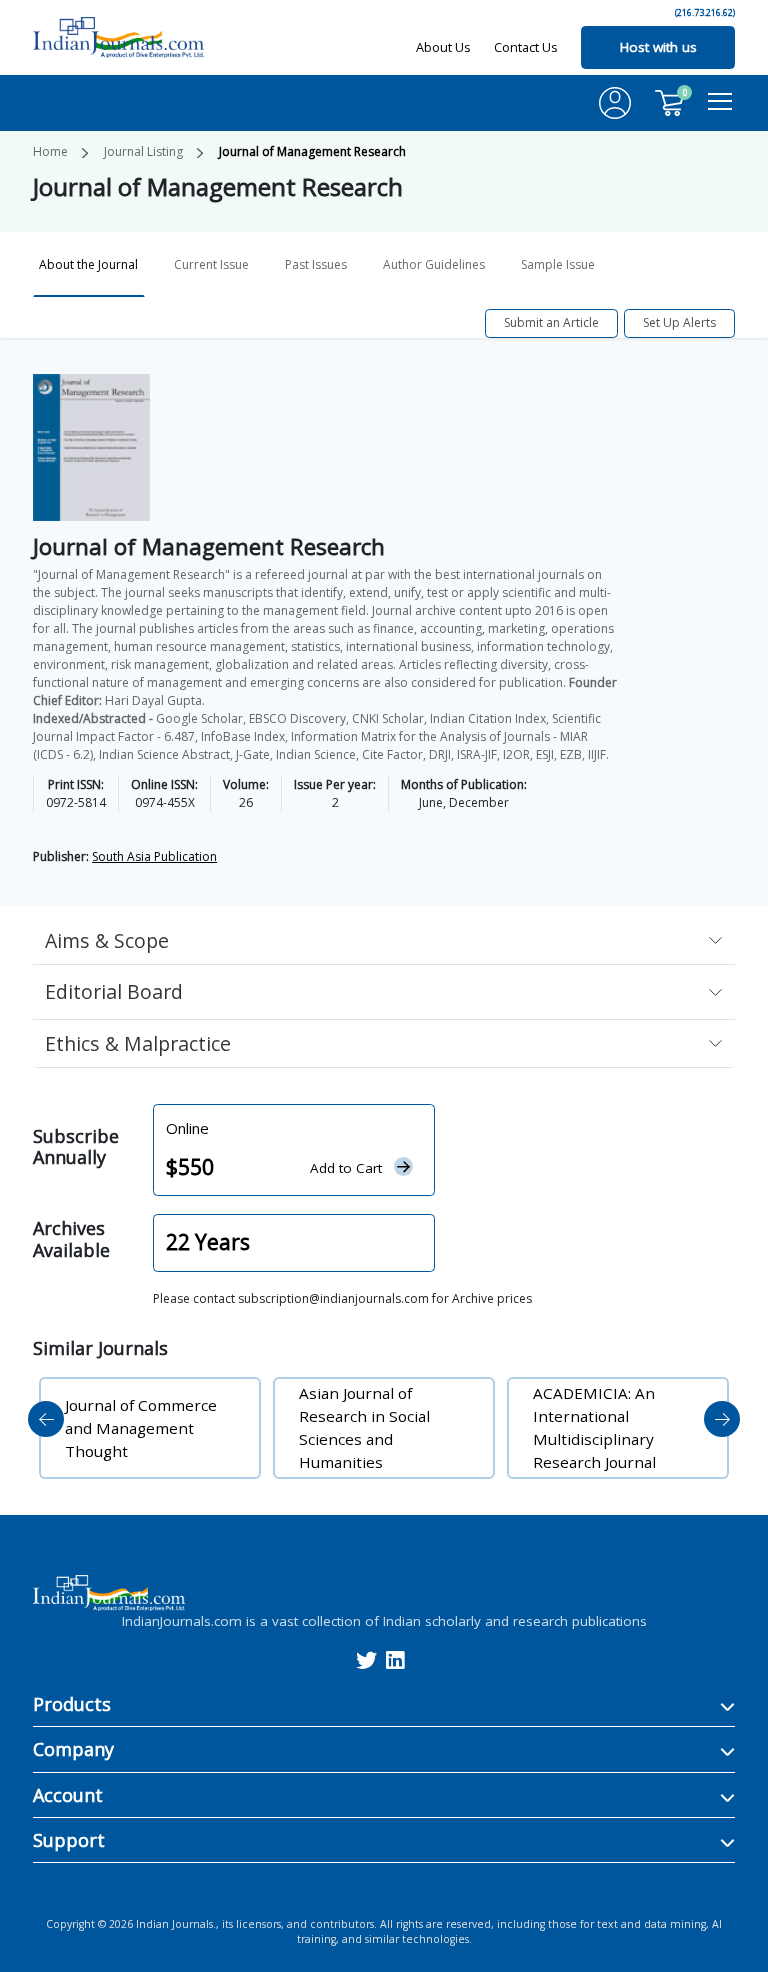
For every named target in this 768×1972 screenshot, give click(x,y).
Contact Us (526, 47)
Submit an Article (551, 322)
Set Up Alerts (679, 322)
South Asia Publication (154, 856)
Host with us (658, 47)
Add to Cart (346, 1168)
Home (50, 151)
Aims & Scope (107, 940)
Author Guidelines (434, 264)
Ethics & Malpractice (138, 1043)
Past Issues (316, 264)
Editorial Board (114, 991)
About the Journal (88, 264)
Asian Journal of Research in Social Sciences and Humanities (364, 1427)
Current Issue (211, 264)
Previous (46, 1419)
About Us (443, 47)
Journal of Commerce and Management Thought (141, 1428)
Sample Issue (558, 264)
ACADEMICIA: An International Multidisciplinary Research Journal (594, 1427)
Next (722, 1419)
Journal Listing (143, 151)
